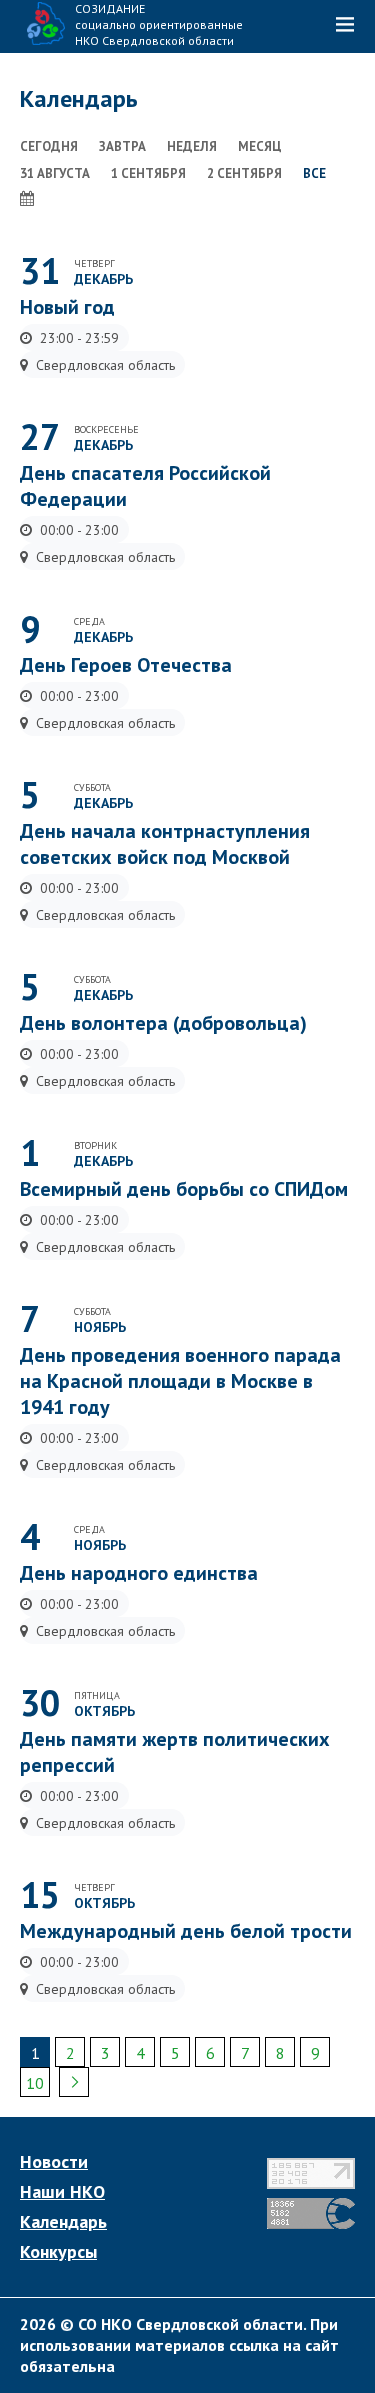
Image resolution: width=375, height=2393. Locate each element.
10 (35, 2083)
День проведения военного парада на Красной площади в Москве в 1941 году (180, 1381)
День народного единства (139, 1573)
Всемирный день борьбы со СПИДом (184, 1189)
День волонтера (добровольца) (163, 1023)
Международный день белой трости (186, 1931)
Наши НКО (62, 2192)
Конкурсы (58, 2252)
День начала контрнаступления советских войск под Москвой (165, 844)
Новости (54, 2162)
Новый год (67, 307)
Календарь (63, 2222)
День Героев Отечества (126, 665)
